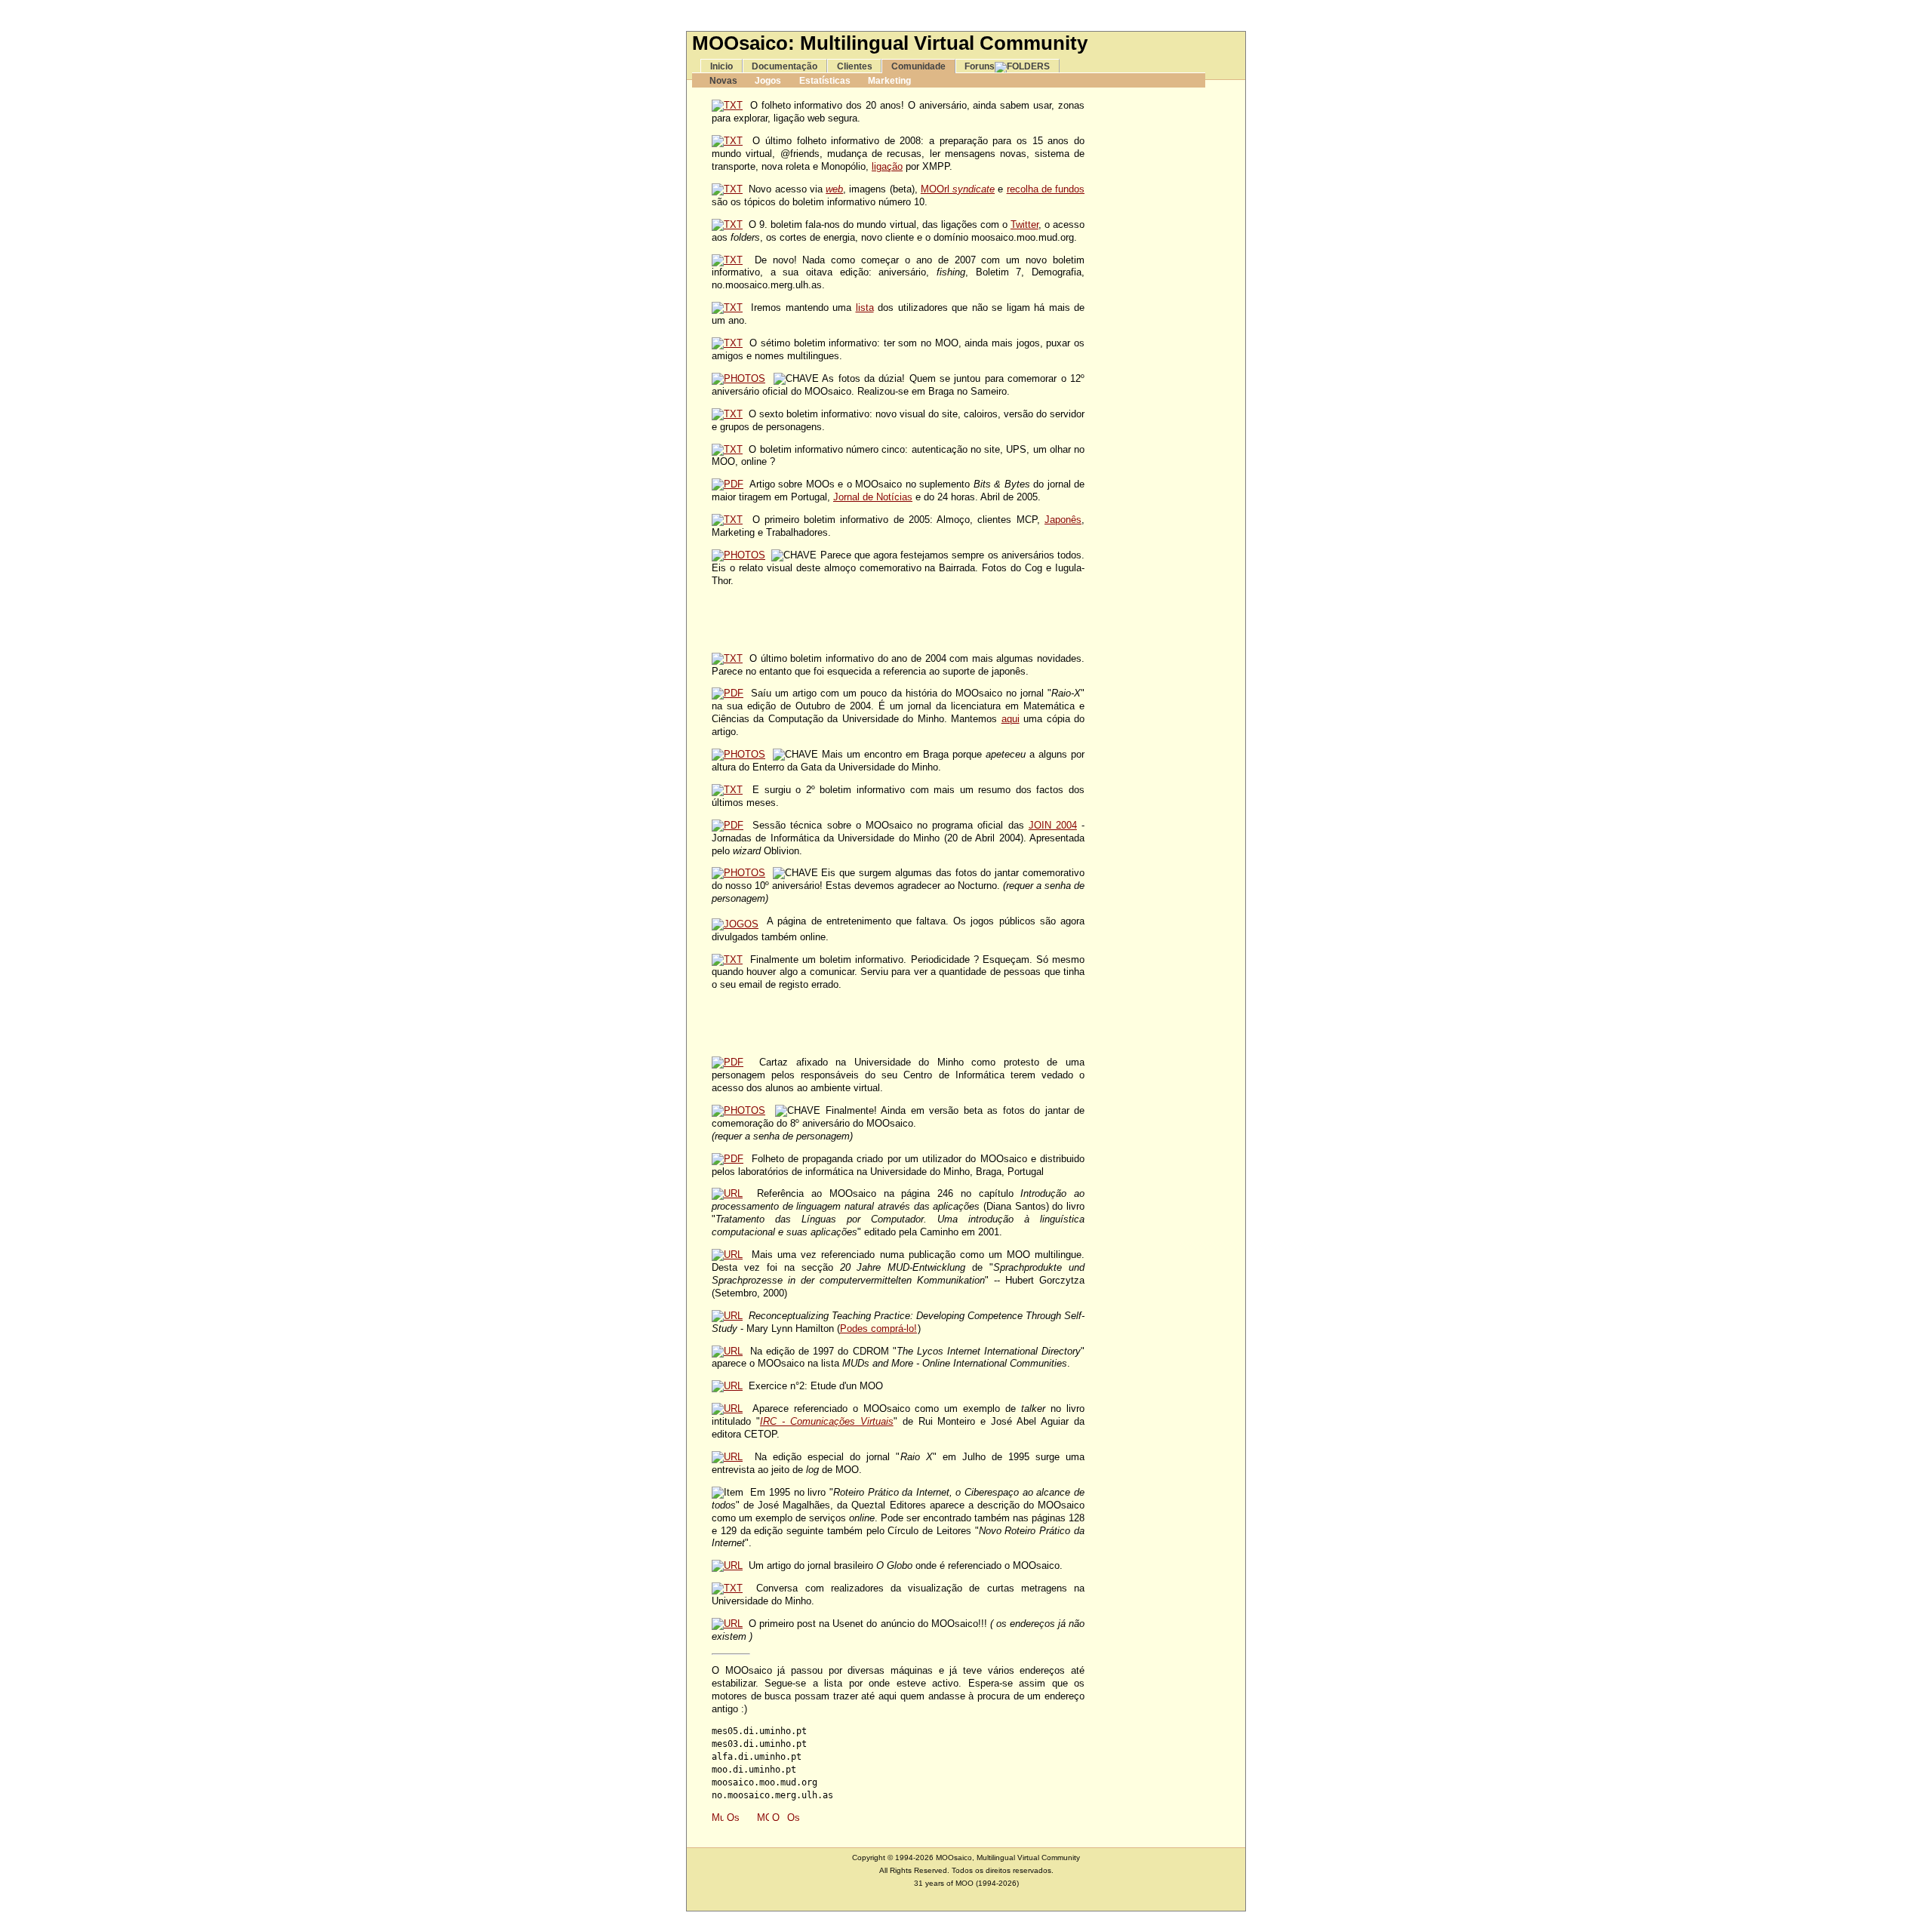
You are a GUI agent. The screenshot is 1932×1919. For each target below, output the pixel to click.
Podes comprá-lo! (878, 1329)
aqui (1011, 719)
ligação (887, 166)
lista (865, 308)
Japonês (1063, 520)
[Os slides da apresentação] (728, 825)
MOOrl (958, 189)
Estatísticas (825, 80)
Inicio (721, 66)
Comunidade (918, 66)
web (834, 189)
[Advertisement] (966, 15)
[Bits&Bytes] (728, 484)
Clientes (855, 66)
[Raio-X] (728, 693)
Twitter (1024, 224)
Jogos (768, 80)
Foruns (980, 66)
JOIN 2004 (1053, 825)
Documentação (784, 66)
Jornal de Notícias (873, 497)
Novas (723, 80)
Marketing (889, 80)
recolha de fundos (1046, 189)
